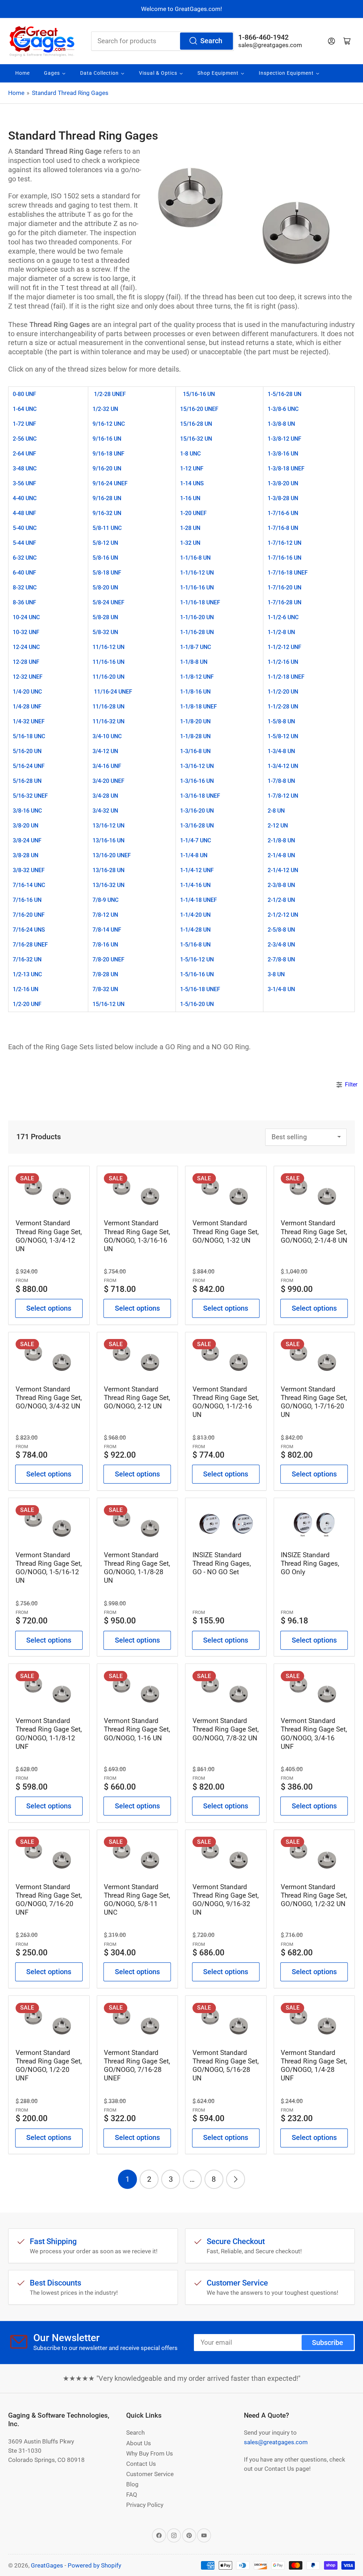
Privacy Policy (145, 2505)
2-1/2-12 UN (283, 915)
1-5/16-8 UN (195, 945)
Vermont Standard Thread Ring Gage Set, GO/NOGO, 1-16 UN (137, 1729)
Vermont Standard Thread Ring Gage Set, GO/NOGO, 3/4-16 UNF (314, 1733)
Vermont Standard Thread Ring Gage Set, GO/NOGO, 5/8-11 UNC (137, 1900)
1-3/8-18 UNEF (286, 468)
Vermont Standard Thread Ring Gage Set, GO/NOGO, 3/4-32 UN (49, 1398)
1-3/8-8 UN (281, 424)
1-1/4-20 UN (195, 915)
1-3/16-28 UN (197, 826)
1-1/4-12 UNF (197, 870)
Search (211, 41)
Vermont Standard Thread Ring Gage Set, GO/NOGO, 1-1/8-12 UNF (49, 1733)
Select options (49, 1308)
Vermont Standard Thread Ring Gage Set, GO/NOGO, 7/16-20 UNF (49, 1900)
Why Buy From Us (150, 2453)
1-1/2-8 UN (281, 632)
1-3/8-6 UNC (283, 409)
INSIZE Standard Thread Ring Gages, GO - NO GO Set (222, 1563)
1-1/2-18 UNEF (286, 677)
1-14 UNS (192, 483)
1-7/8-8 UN (281, 781)
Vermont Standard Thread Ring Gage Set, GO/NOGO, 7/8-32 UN (226, 1729)
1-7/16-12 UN (284, 543)
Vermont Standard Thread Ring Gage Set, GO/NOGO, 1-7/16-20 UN (314, 1402)
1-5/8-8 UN (281, 721)
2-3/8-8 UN (281, 885)
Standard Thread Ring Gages (70, 93)
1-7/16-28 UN (284, 602)
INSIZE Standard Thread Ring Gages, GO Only (310, 1563)
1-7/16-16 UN (284, 558)
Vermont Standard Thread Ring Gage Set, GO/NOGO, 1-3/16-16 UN (137, 1236)
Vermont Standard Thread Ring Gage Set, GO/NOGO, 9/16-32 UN (226, 1900)
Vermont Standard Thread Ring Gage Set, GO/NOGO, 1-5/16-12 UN (49, 1568)
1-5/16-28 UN (284, 394)
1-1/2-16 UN (283, 662)
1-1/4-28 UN (195, 930)
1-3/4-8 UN (281, 751)
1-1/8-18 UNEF (199, 707)
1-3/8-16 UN (283, 454)
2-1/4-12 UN (283, 870)
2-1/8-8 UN (281, 840)
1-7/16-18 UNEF (288, 573)
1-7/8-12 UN (283, 796)
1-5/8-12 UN (283, 736)
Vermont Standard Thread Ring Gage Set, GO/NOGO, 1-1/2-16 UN (226, 1402)
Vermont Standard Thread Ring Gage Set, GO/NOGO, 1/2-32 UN (314, 1895)
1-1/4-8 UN (194, 855)
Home (16, 93)
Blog (132, 2484)
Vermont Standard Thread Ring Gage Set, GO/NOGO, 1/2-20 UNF (49, 2065)
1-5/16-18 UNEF (200, 989)
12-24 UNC (26, 647)
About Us (139, 2443)
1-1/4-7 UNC (196, 840)
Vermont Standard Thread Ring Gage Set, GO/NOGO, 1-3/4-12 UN (49, 1236)
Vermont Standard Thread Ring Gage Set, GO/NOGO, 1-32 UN (226, 1231)
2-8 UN (276, 811)
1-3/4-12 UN (283, 766)
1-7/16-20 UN (284, 587)
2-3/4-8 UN (281, 945)
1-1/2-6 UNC (283, 617)
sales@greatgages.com (270, 45)
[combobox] (163, 41)
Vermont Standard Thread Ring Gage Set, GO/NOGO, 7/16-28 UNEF (137, 2065)
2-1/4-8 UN (281, 855)
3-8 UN (276, 974)
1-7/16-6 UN (283, 513)
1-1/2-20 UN (283, 692)
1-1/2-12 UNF (284, 647)
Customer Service (150, 2474)
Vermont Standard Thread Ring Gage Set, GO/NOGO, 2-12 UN (137, 1398)
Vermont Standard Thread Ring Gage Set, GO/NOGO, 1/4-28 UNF (314, 2065)
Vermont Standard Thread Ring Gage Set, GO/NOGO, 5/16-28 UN (226, 2065)
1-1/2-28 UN (283, 707)
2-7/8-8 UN (281, 959)
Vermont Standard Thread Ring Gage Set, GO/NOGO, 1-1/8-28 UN (137, 1568)
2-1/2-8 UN (281, 900)
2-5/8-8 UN (281, 930)
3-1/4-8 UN (281, 989)
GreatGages (47, 2565)
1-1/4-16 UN (195, 885)
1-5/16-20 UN (197, 1004)
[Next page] (236, 2179)
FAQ (132, 2495)
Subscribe (328, 2343)
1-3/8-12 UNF (284, 439)
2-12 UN (278, 826)
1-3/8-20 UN (283, 483)
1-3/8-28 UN (283, 498)
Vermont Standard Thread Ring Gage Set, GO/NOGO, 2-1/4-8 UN (314, 1231)
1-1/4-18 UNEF (199, 900)
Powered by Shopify (94, 2565)
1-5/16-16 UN (197, 974)
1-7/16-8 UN (283, 528)
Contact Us (141, 2464)
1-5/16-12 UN (197, 959)
